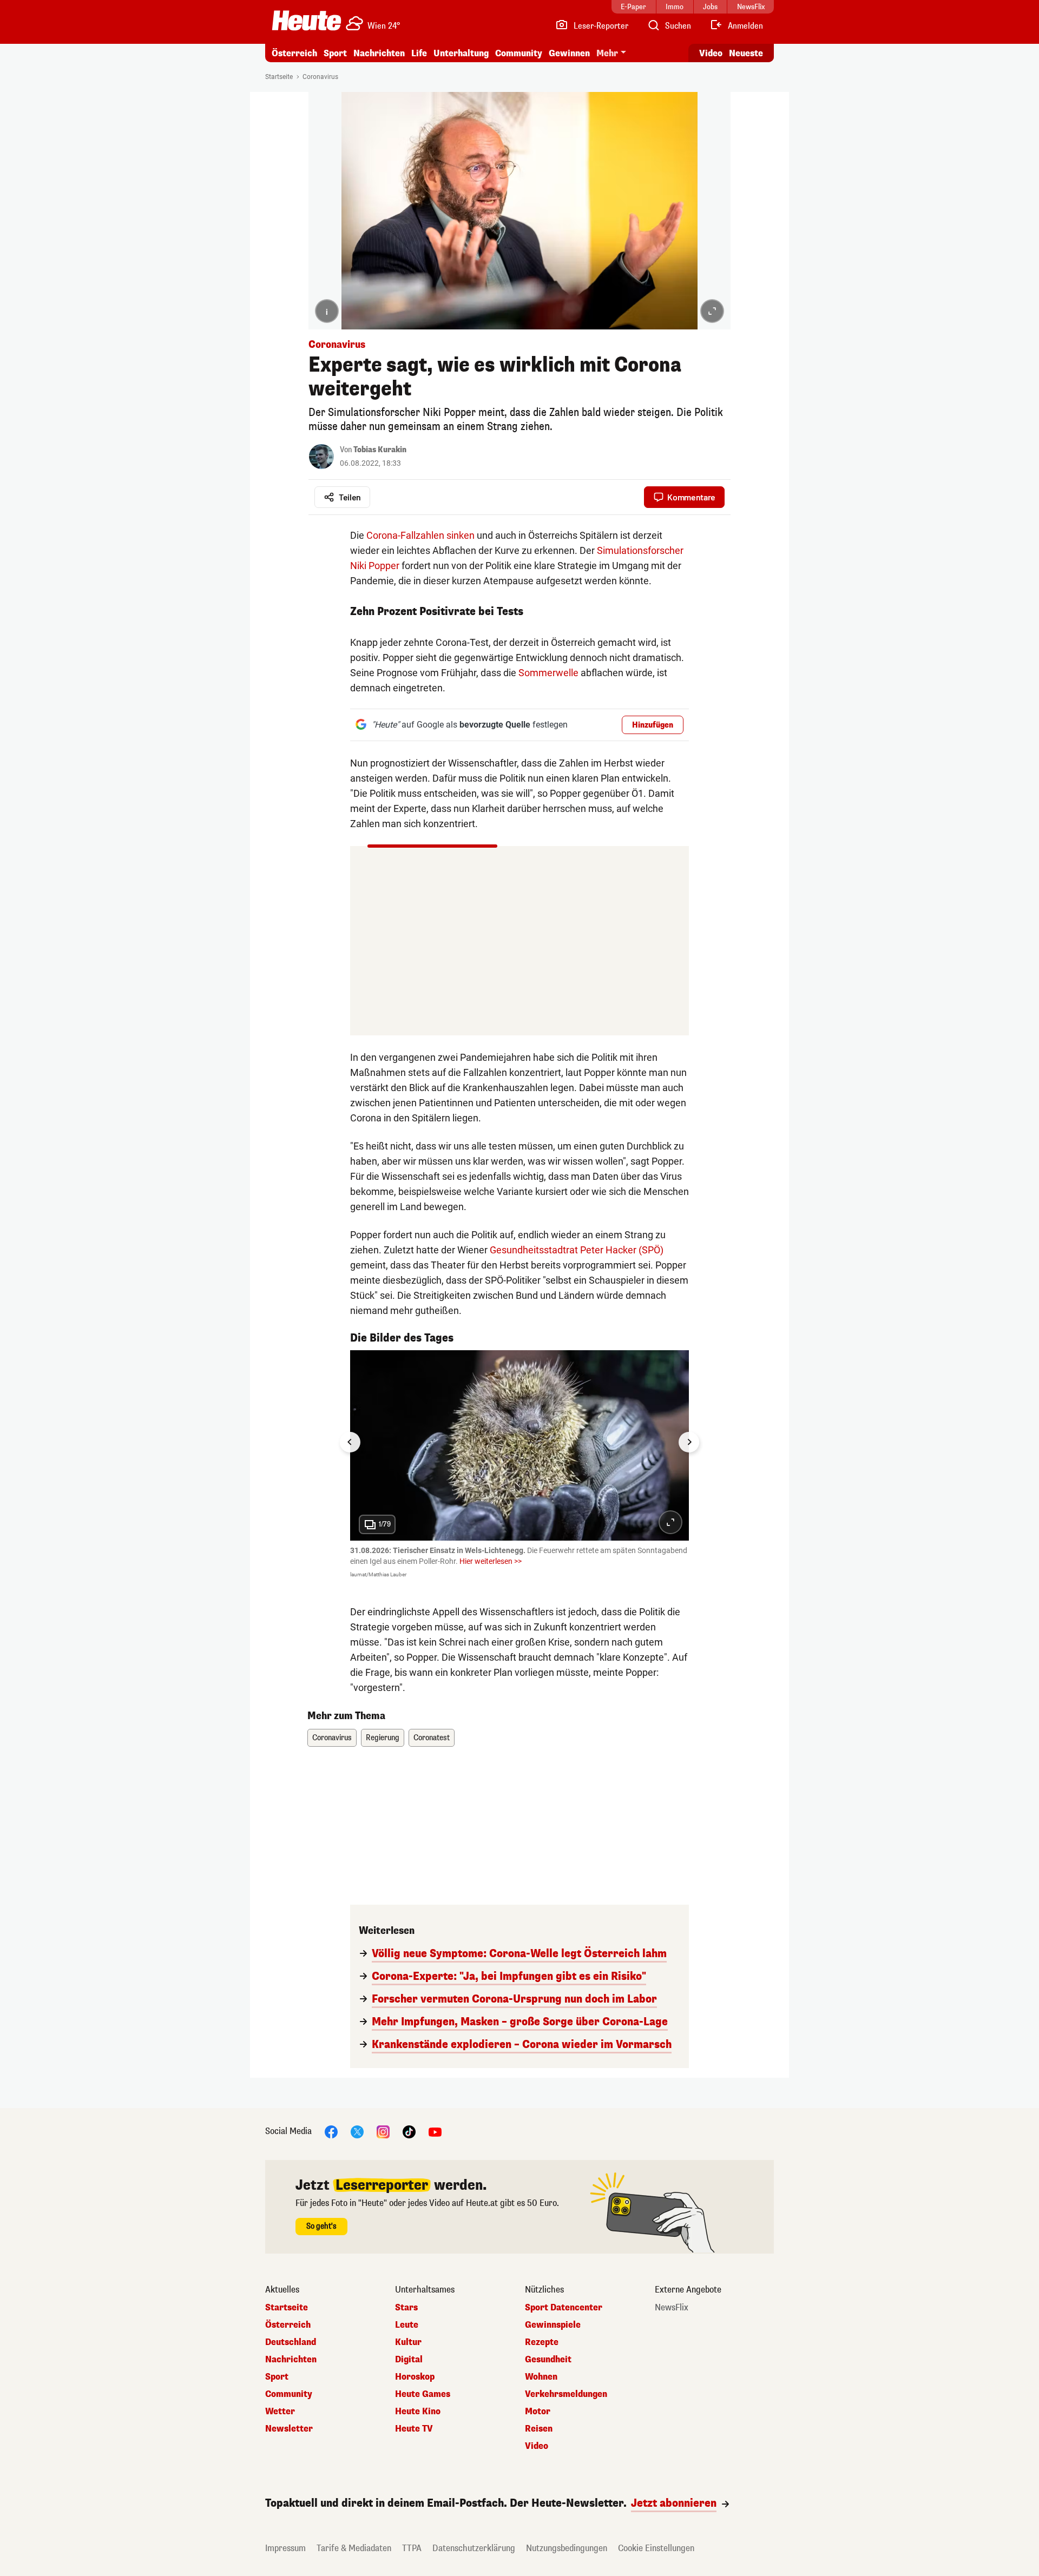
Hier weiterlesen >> (491, 1561)
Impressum (285, 2548)
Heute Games (423, 2394)
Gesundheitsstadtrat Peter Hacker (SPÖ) (577, 1250)
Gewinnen (569, 53)
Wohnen (541, 2377)
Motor (538, 2412)
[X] (357, 2132)
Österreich (294, 53)
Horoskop (415, 2377)
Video (711, 53)
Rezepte (542, 2342)
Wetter (280, 2412)
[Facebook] (331, 2132)
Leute (407, 2325)
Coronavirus (320, 77)
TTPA (412, 2548)
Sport (335, 53)
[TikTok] (409, 2132)
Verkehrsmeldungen (566, 2394)
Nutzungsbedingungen (567, 2548)
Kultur (408, 2342)
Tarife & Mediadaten (354, 2548)
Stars (406, 2308)
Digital (409, 2360)
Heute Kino (418, 2412)
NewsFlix (672, 2308)
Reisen (539, 2429)
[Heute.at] (307, 21)
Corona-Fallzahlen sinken (420, 535)
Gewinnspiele (553, 2325)
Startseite (279, 77)
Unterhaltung (461, 53)
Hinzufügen (653, 725)
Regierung (383, 1738)
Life (419, 53)
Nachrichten (291, 2360)
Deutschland (291, 2342)
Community (519, 53)
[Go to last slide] (350, 1442)
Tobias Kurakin (380, 450)
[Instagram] (383, 2132)
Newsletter (289, 2429)
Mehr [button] (607, 53)
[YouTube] (435, 2132)
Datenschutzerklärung (474, 2548)
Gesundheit (548, 2360)
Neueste (746, 53)
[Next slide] (689, 1442)
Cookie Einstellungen (656, 2548)
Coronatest (432, 1738)
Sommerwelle (548, 673)
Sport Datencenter (564, 2308)
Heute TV (414, 2429)
